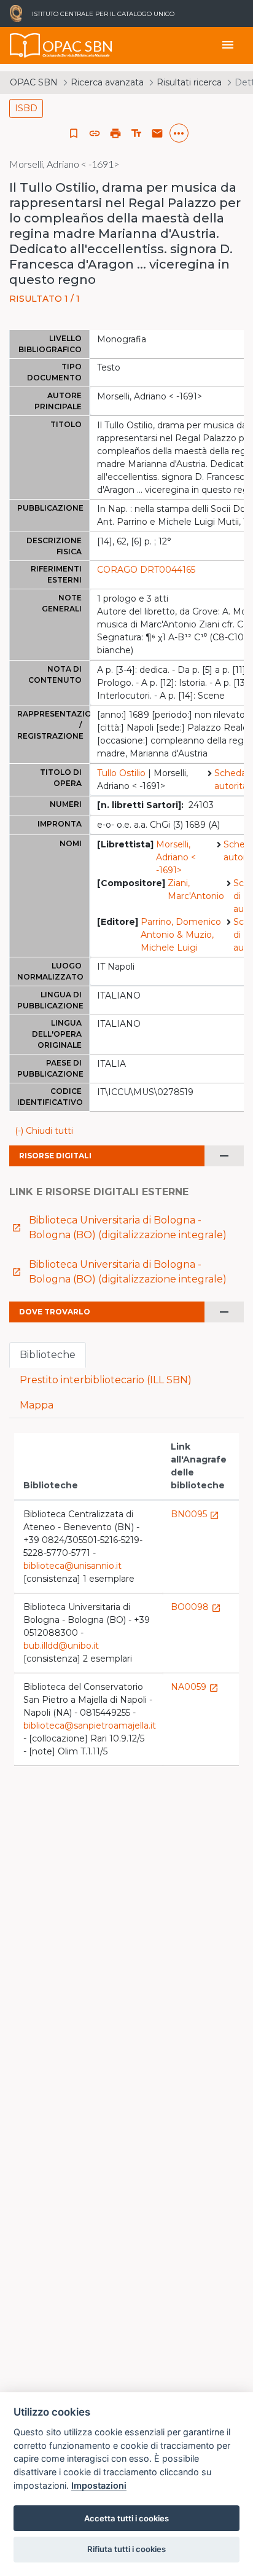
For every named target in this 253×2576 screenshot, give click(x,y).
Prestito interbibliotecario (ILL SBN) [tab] (106, 1380)
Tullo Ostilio (121, 773)
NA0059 (195, 1687)
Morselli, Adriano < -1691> (176, 857)
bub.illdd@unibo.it (61, 1646)
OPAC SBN (34, 82)
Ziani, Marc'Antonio (196, 889)
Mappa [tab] (37, 1405)
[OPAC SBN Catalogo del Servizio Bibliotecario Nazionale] (25, 45)
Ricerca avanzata (107, 82)
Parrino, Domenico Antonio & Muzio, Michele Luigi (181, 935)
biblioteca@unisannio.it (72, 1566)
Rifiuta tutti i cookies (126, 2549)
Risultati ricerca (189, 82)
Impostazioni (99, 2485)
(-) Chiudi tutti (44, 1131)
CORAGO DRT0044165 (146, 570)
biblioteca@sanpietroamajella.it (90, 1726)
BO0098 (196, 1607)
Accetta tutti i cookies (126, 2518)
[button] (95, 133)
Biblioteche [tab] (48, 1355)
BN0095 (195, 1514)
